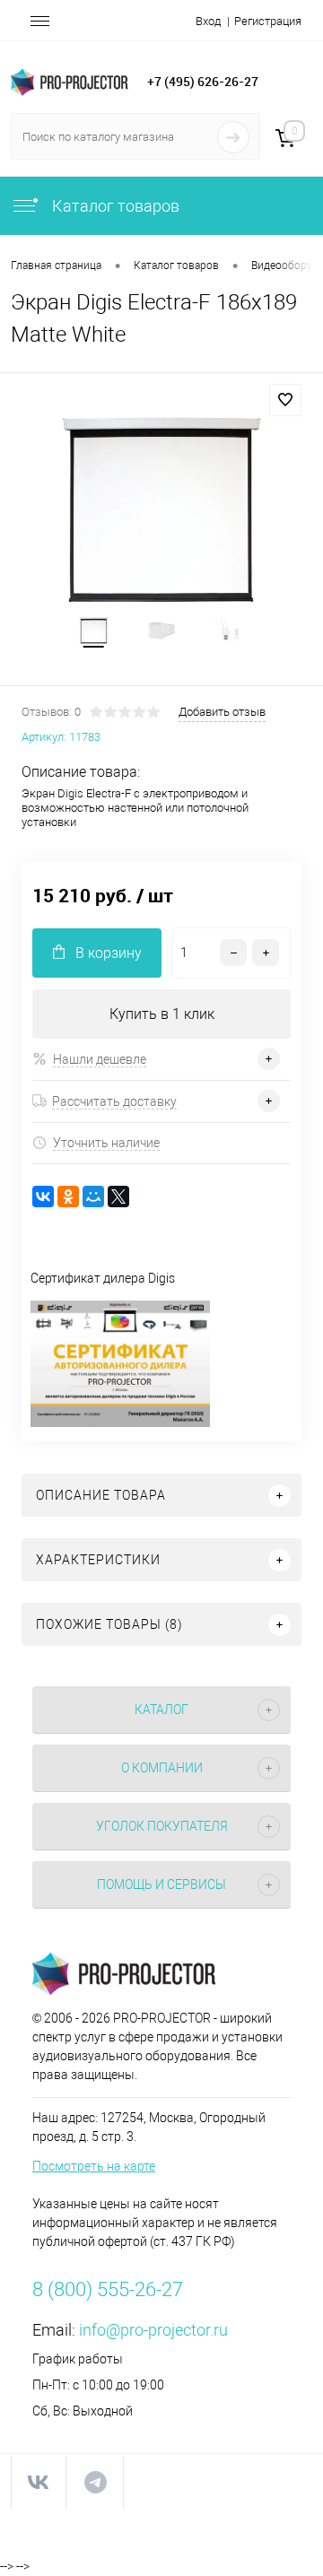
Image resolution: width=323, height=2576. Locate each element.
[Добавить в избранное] (285, 400)
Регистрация (268, 21)
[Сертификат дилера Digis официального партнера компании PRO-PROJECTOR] (120, 1423)
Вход (208, 21)
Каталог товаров (114, 206)
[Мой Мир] (93, 1197)
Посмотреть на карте (94, 2166)
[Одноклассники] (68, 1197)
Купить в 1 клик (162, 1014)
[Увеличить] (161, 510)
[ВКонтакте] (43, 1197)
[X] (118, 1197)
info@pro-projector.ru (153, 2330)
